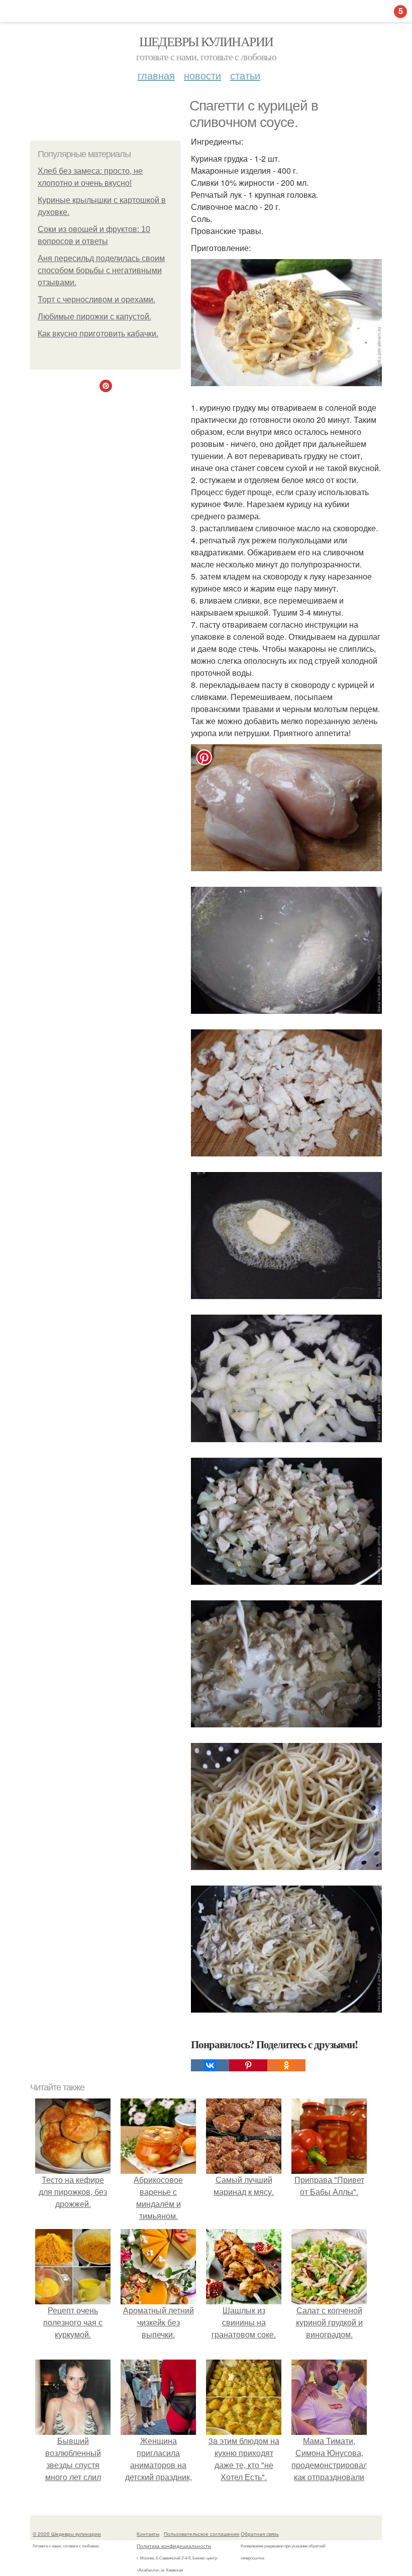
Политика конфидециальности (174, 2546)
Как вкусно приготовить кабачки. (98, 334)
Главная (156, 75)
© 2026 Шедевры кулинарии (67, 2534)
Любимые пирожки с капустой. (94, 317)
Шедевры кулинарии (206, 41)
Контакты (148, 2534)
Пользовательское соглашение (202, 2534)
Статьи (245, 75)
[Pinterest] (248, 2065)
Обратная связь (260, 2534)
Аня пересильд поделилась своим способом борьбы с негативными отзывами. (101, 270)
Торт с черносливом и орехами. (96, 300)
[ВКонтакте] (210, 2065)
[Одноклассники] (286, 2065)
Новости (202, 75)
